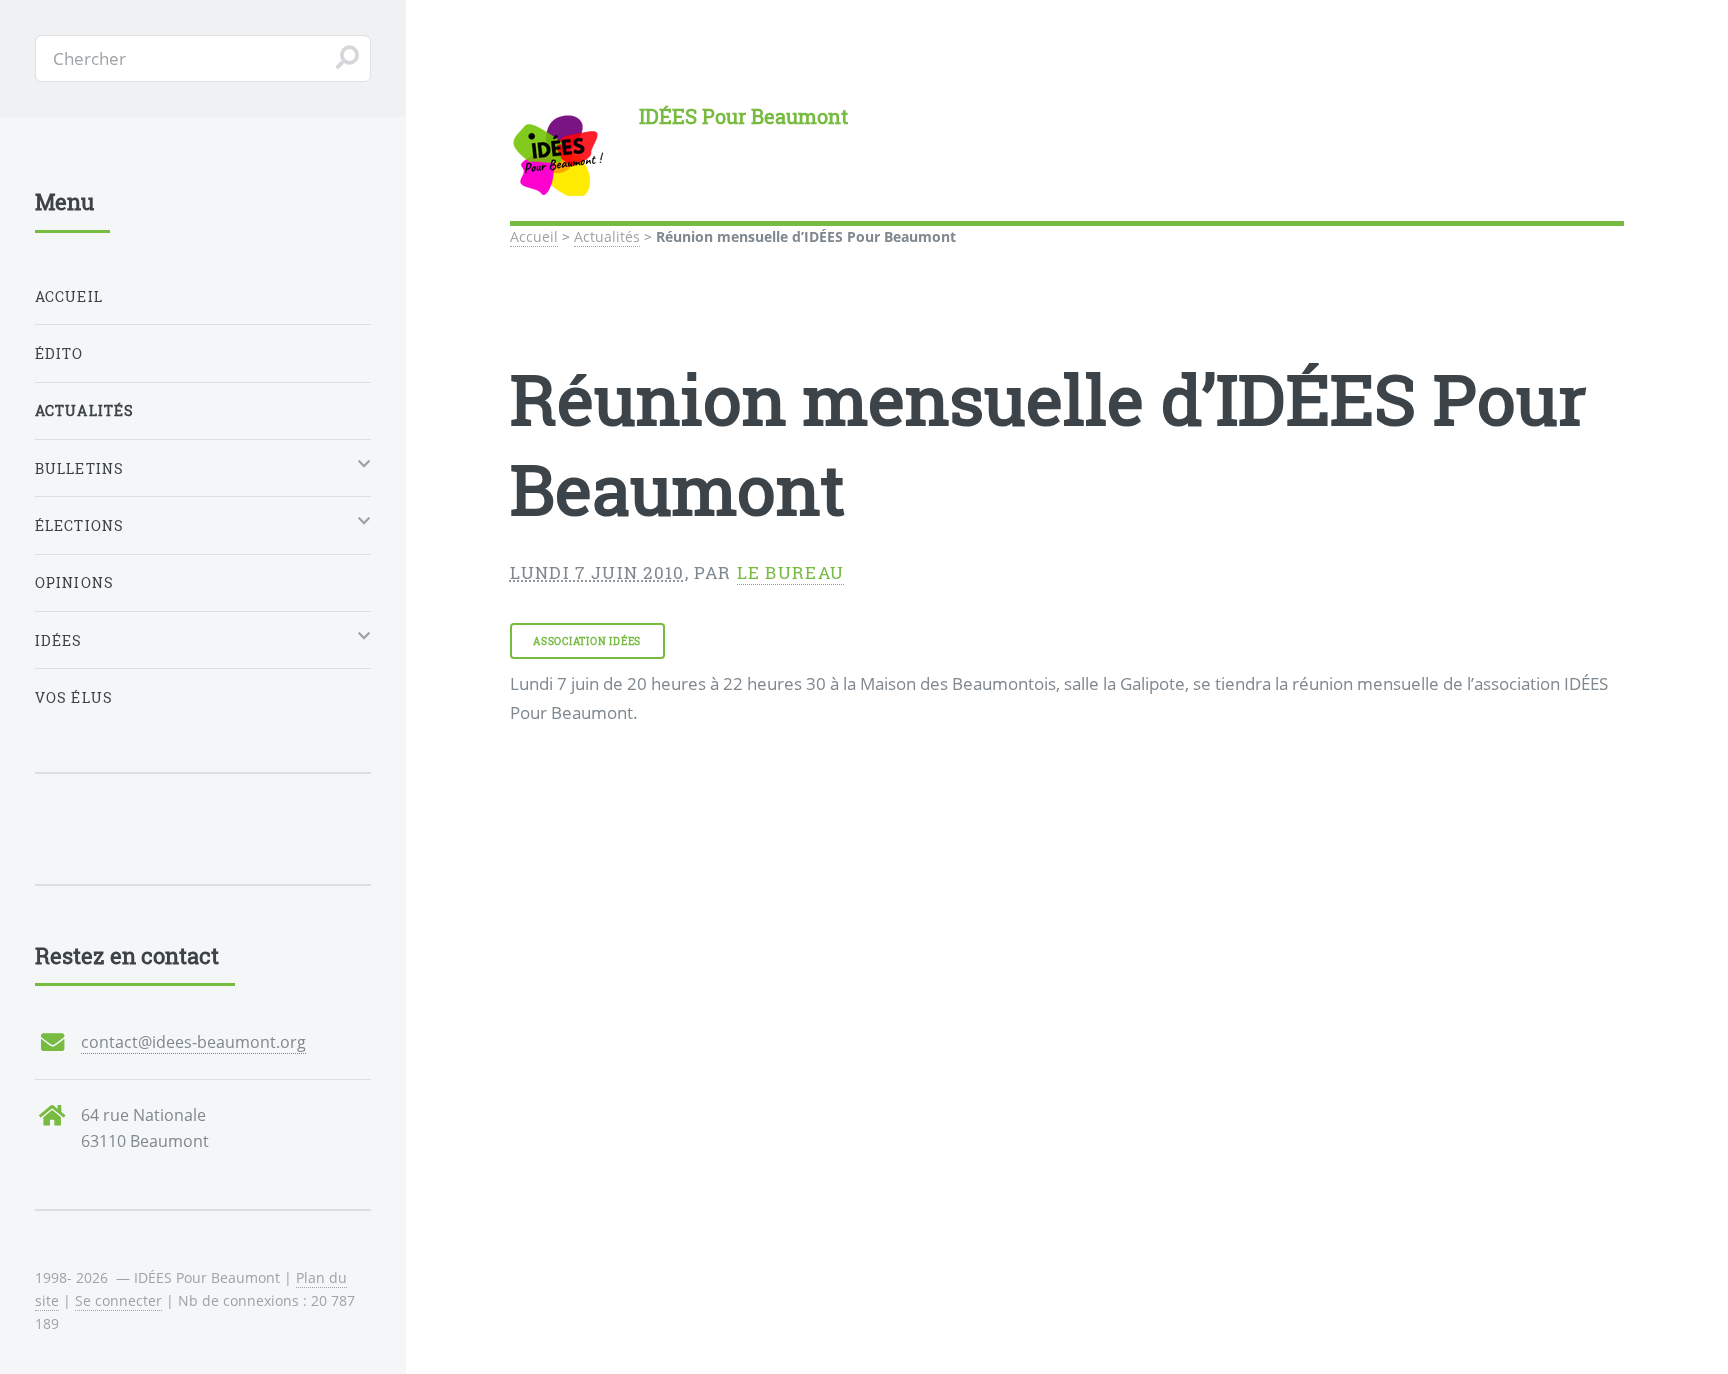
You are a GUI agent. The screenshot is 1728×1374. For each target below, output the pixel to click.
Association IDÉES (587, 641)
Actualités (607, 236)
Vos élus (74, 697)
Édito (59, 353)
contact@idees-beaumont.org (193, 1042)
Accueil (534, 236)
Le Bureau (791, 572)
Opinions (74, 582)
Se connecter (118, 1300)
